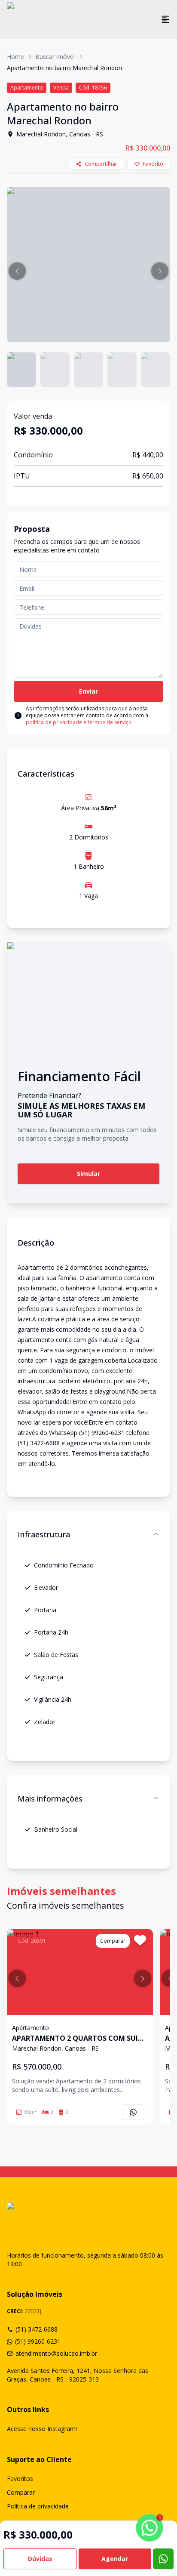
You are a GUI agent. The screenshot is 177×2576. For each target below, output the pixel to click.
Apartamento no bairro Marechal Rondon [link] (64, 68)
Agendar (115, 2559)
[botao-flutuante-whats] (163, 2559)
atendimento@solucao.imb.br (56, 2353)
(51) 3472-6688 (37, 2329)
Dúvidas (40, 2559)
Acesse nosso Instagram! (42, 2429)
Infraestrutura (44, 1534)
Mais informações (50, 1799)
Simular (88, 1174)
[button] (17, 271)
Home (15, 57)
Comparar (21, 2492)
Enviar (88, 691)
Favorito (153, 164)
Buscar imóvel (55, 57)
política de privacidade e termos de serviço (79, 722)
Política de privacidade (38, 2506)
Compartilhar (101, 164)
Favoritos (20, 2479)
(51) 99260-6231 (38, 2341)
